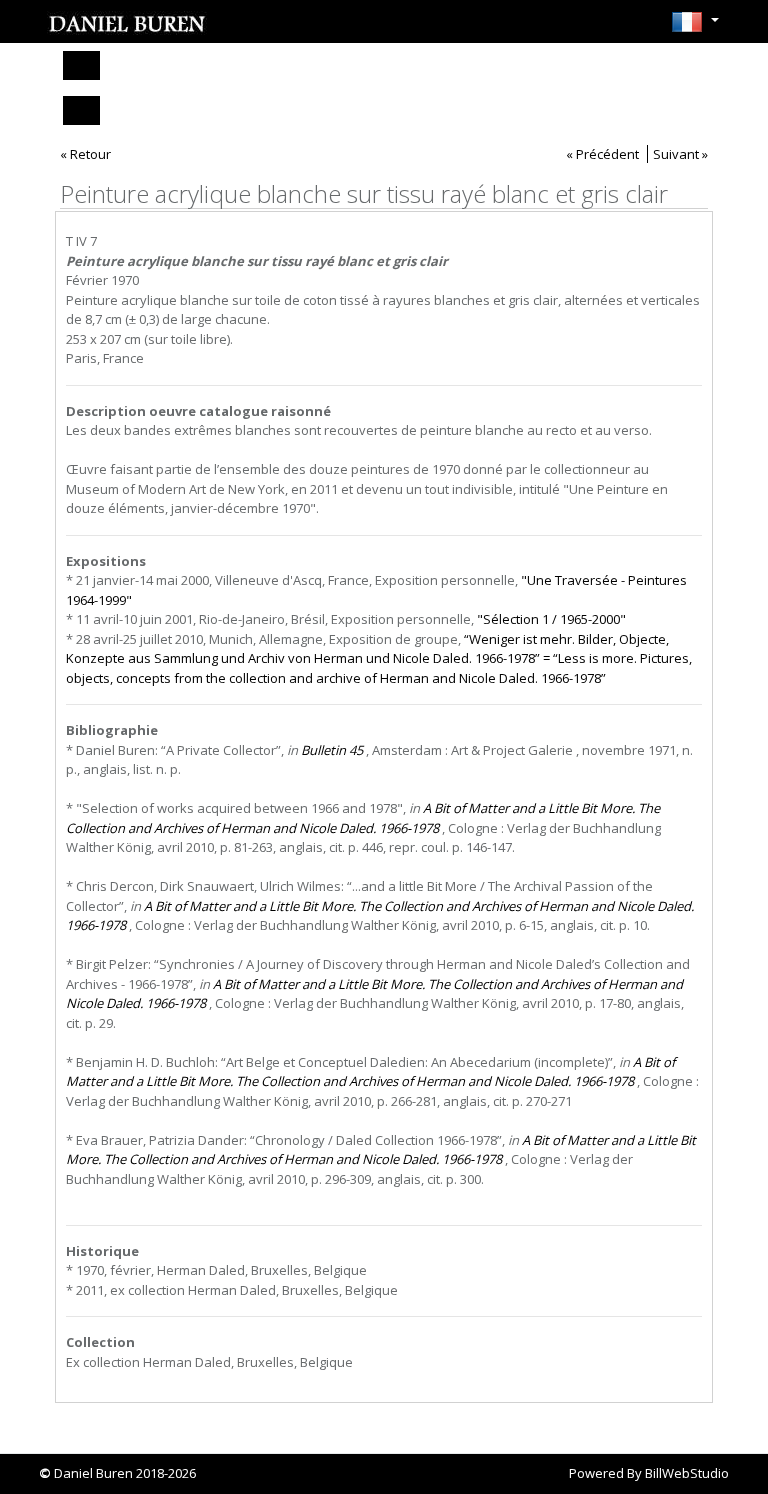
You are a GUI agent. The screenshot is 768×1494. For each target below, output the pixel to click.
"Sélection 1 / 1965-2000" (551, 619)
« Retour (85, 154)
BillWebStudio (687, 1473)
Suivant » (680, 154)
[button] (695, 28)
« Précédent (602, 154)
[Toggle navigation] (81, 65)
